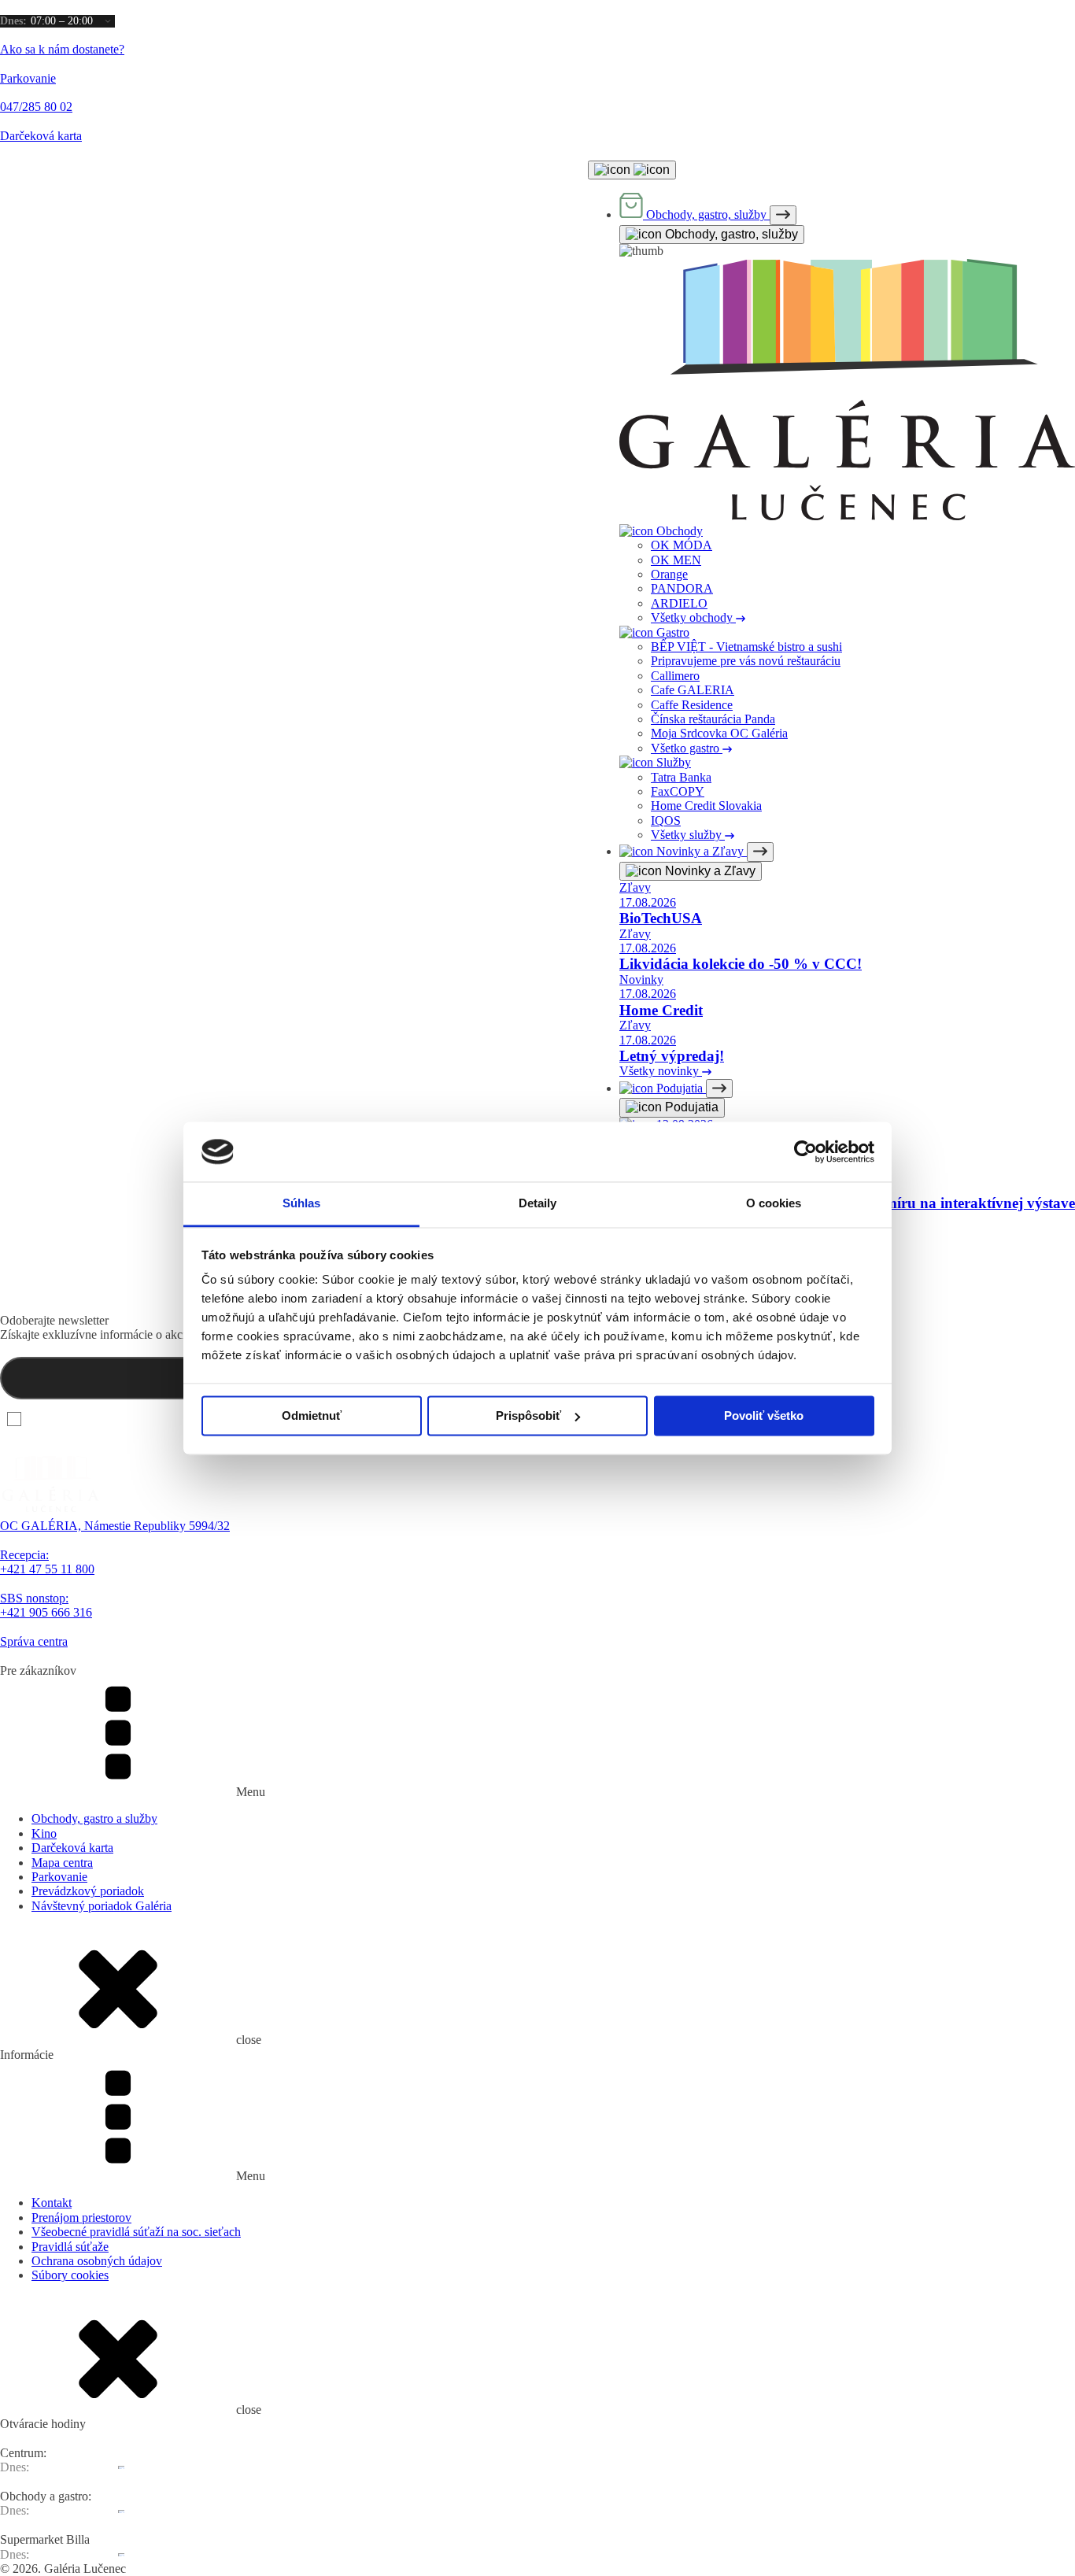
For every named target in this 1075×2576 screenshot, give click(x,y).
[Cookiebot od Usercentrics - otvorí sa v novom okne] (805, 1151)
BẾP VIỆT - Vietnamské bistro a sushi (746, 647)
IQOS (666, 820)
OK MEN (676, 560)
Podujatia (690, 1107)
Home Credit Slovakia (706, 806)
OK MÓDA (682, 545)
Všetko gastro (687, 748)
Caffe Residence (692, 705)
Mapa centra (62, 1863)
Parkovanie (59, 1877)
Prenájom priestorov (81, 2218)
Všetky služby (688, 835)
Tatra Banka (681, 777)
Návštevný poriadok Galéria (102, 1906)
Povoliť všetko (764, 1416)
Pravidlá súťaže (70, 2247)
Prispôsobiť (528, 1416)
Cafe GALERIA (693, 690)
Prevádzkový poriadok (88, 1891)
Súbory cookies (70, 2275)
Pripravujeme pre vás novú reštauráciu (746, 661)
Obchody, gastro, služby (730, 234)
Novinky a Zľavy (709, 871)
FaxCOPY (678, 791)
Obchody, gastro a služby (94, 1818)
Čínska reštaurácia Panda (713, 719)
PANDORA (682, 588)
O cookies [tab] (774, 1204)
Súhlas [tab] (302, 1204)
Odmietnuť (312, 1416)
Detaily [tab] (538, 1204)
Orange (669, 574)
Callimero (675, 676)
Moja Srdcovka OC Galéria (719, 733)
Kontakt (52, 2203)
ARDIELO (679, 603)
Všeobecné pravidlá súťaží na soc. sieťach (136, 2232)
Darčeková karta (72, 1848)
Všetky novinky (661, 1071)
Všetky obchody (693, 617)
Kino (44, 1833)
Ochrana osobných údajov (97, 2261)
